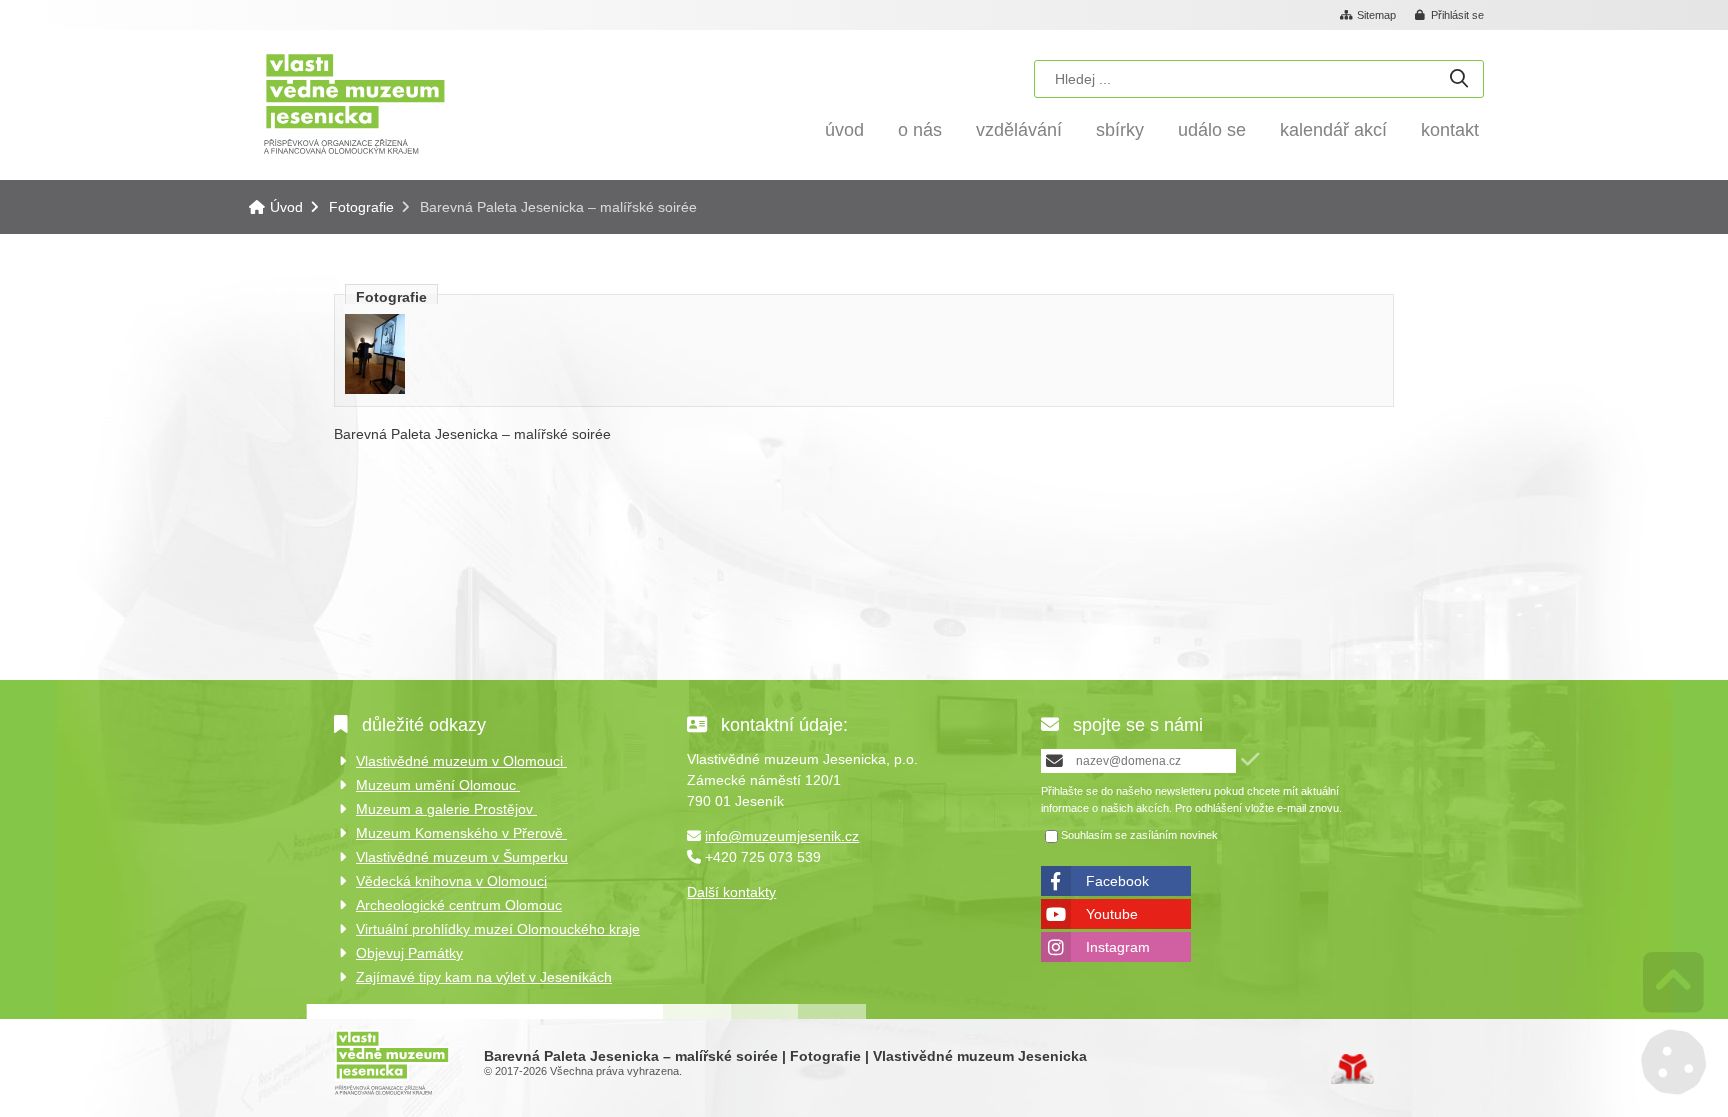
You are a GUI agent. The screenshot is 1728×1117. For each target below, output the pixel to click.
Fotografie (361, 207)
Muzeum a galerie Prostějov (446, 809)
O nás (920, 130)
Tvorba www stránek (1352, 1069)
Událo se (1212, 130)
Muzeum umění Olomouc (438, 785)
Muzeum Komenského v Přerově (461, 833)
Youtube (1112, 914)
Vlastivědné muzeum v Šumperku (462, 857)
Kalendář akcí (1333, 130)
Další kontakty (731, 892)
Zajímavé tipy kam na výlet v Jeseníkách (484, 977)
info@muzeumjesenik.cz (782, 836)
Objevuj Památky (409, 953)
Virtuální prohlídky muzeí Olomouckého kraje (498, 929)
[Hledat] (1459, 79)
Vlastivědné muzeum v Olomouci (461, 761)
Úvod (354, 102)
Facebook (1117, 881)
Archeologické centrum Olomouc (459, 905)
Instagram (1118, 947)
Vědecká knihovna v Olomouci (451, 881)
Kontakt (1450, 130)
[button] (1450, 16)
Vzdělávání (1019, 130)
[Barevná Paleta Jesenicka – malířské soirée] (375, 389)
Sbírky (1120, 130)
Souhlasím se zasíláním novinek (1139, 835)
